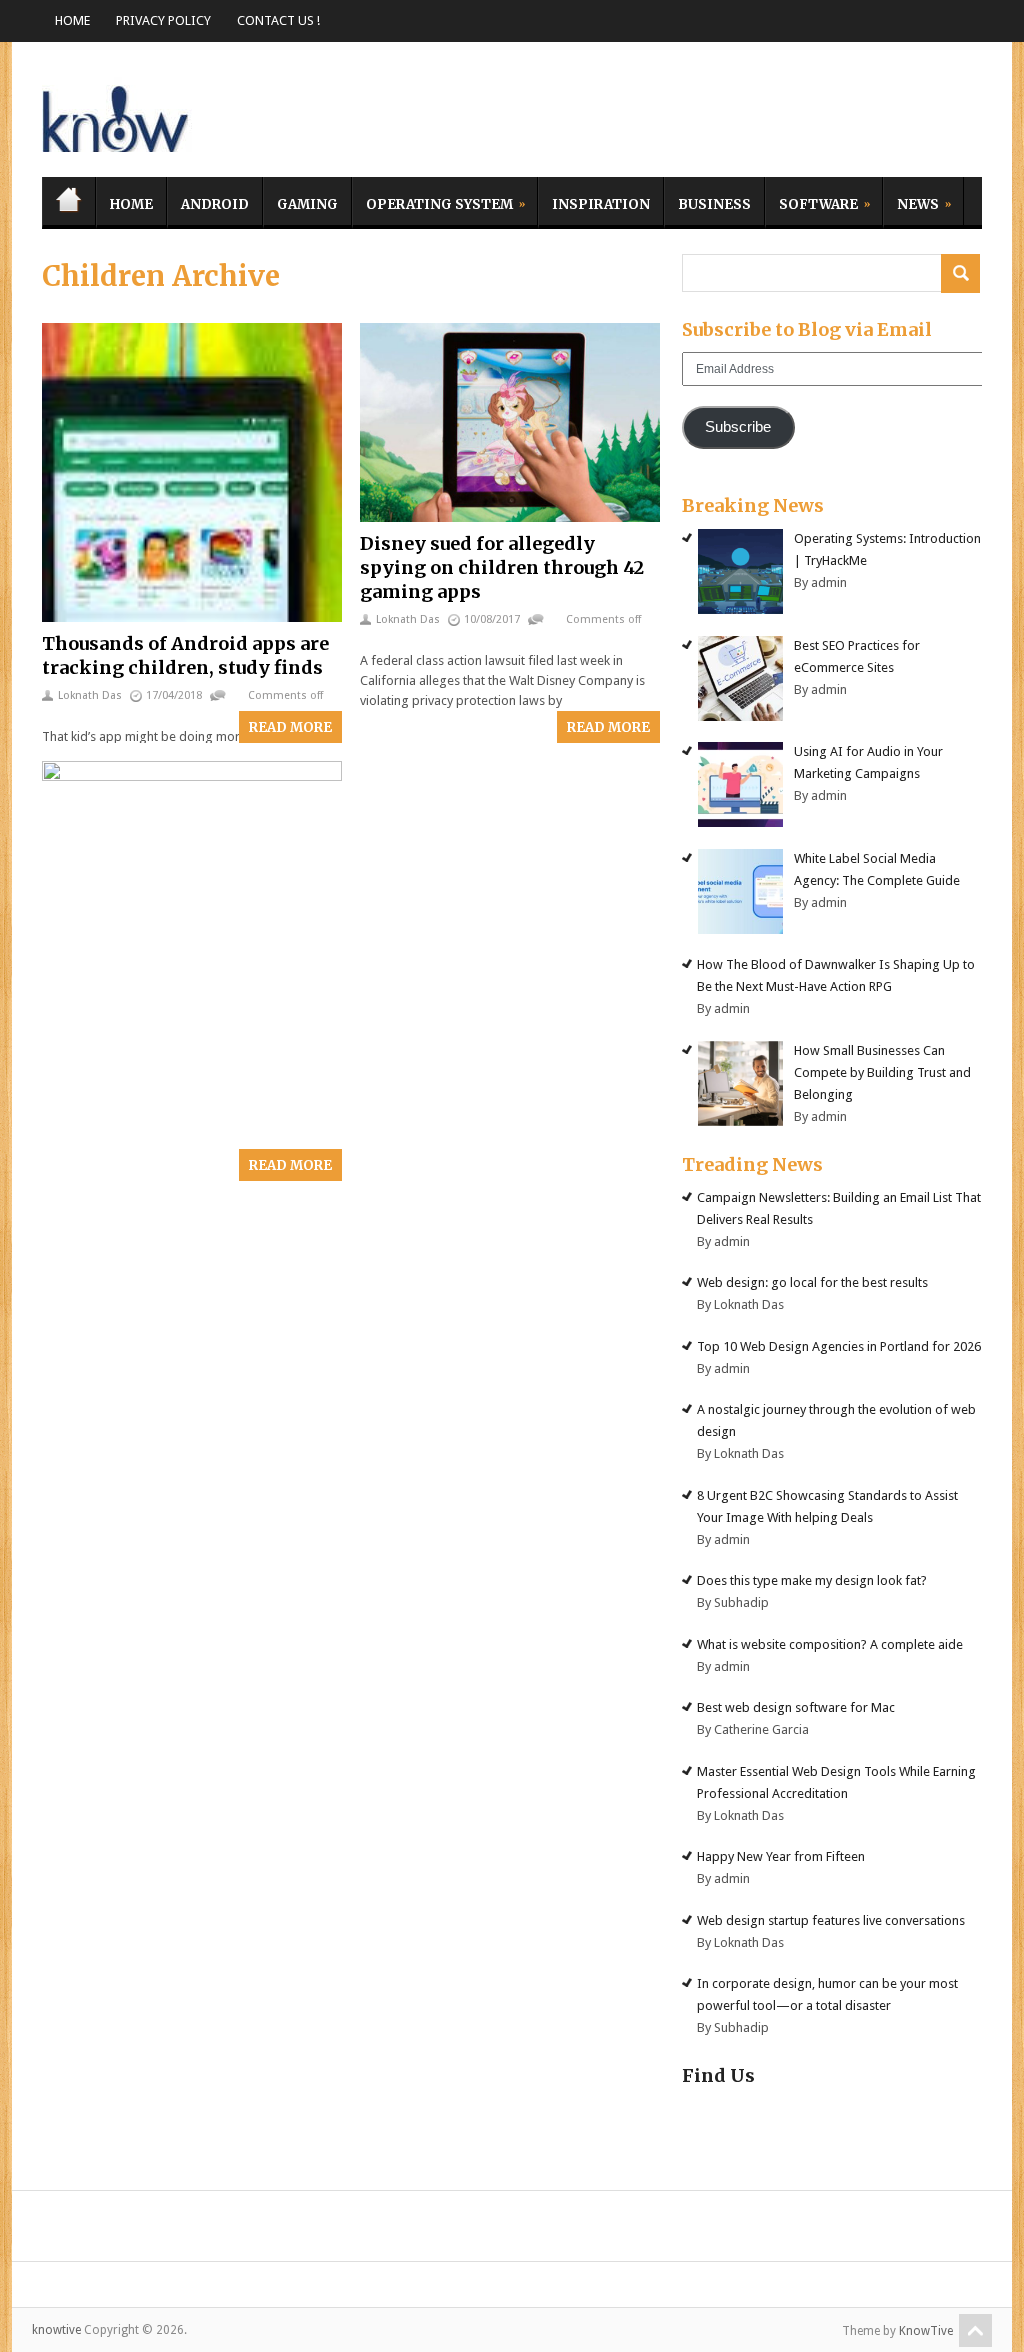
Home (72, 20)
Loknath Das (90, 695)
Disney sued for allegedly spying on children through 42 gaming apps (502, 567)
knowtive (117, 114)
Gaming (307, 204)
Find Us (718, 2075)
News (911, 201)
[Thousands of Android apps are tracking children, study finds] (192, 473)
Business (714, 204)
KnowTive (926, 2331)
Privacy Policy (163, 20)
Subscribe (738, 427)
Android (215, 204)
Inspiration (601, 204)
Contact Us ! (278, 20)
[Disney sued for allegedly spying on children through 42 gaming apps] (510, 423)
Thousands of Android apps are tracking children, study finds (185, 655)
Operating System (432, 201)
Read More (290, 727)
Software (811, 201)
